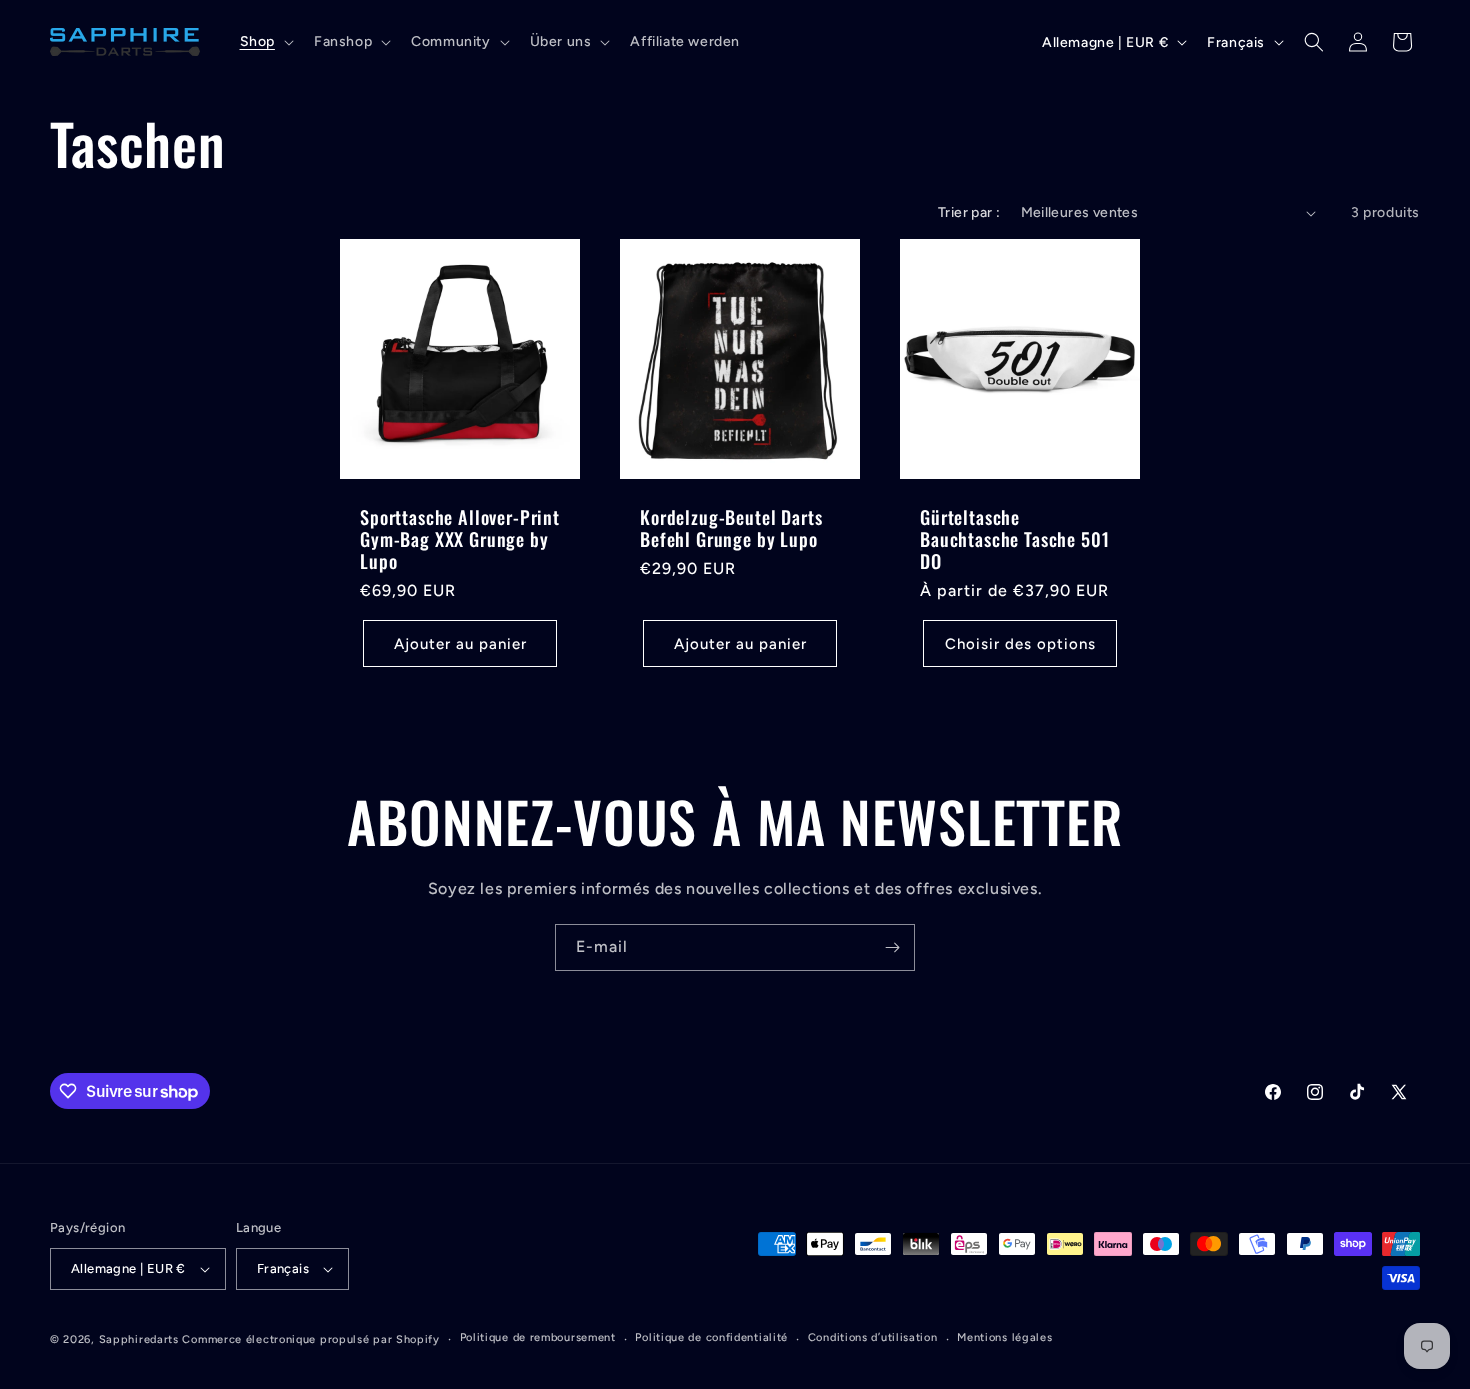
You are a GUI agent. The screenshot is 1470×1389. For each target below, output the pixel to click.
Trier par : (969, 212)
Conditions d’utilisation (873, 1337)
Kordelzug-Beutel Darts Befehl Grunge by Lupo (731, 528)
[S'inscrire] (892, 947)
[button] (265, 42)
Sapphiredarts (139, 1339)
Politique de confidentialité (711, 1337)
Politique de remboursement (538, 1337)
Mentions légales (1004, 1337)
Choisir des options (1020, 644)
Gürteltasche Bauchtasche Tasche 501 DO (1014, 539)
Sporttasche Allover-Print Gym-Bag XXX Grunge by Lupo (460, 539)
